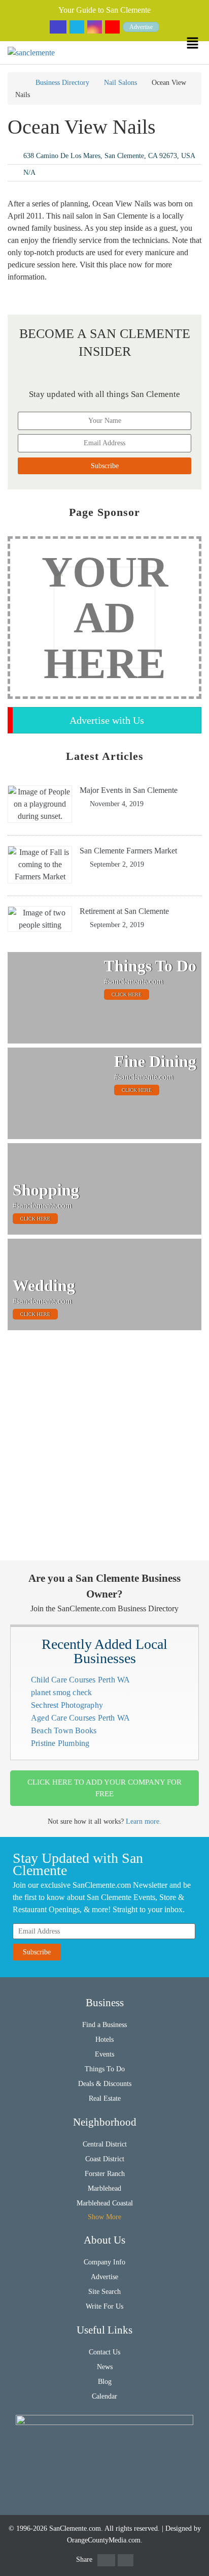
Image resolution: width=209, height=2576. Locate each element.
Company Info (104, 2262)
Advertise (141, 27)
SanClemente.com (75, 2528)
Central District (105, 2144)
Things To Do (105, 2069)
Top (195, 2562)
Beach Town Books (64, 1730)
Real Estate (105, 2098)
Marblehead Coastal (105, 2203)
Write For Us (104, 2306)
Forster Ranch (105, 2174)
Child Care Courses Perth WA (80, 1680)
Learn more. (144, 1821)
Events (104, 2054)
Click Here (127, 994)
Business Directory (62, 83)
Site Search (104, 2292)
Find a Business (104, 2025)
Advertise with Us (107, 720)
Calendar (104, 2396)
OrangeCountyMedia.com (104, 2540)
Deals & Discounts (105, 2084)
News (105, 2367)
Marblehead (104, 2188)
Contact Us (104, 2352)
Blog (105, 2382)
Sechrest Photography (67, 1705)
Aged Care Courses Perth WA (80, 1718)
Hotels (104, 2040)
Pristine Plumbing (60, 1743)
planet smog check (61, 1692)
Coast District (105, 2159)
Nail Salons (120, 83)
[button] (198, 43)
